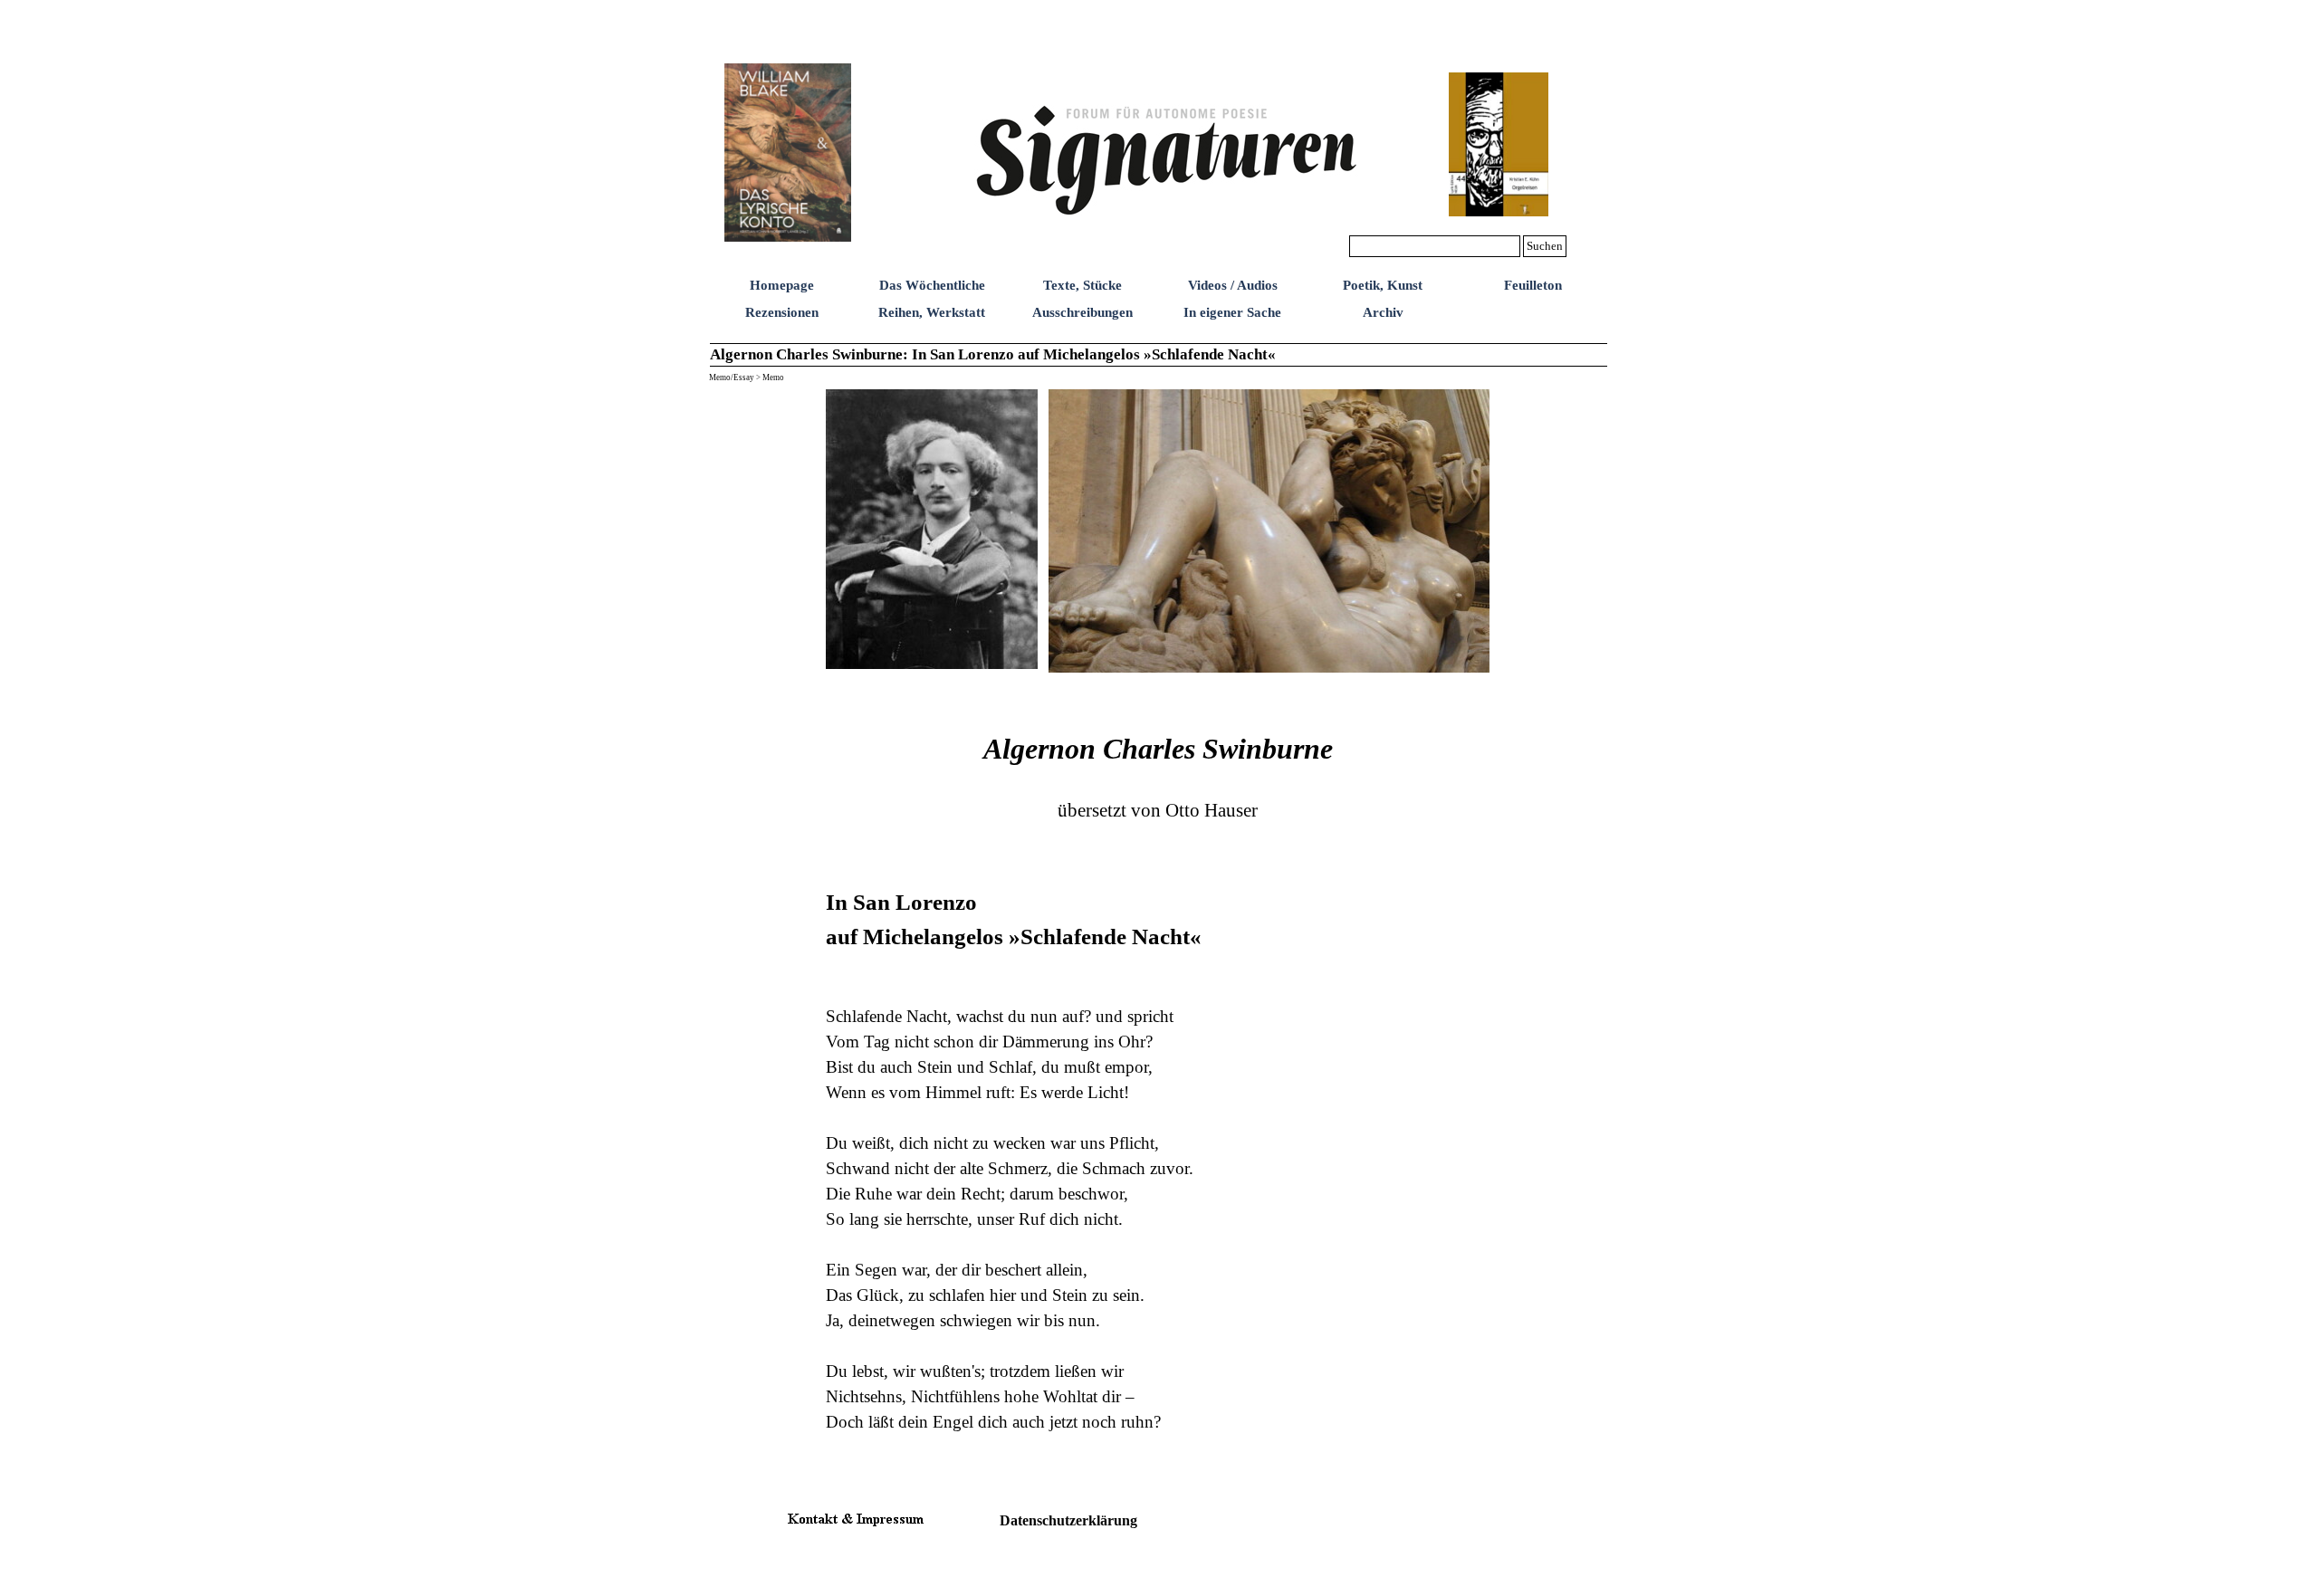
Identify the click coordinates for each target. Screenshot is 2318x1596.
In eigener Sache (1232, 312)
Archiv (1383, 312)
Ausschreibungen (1082, 312)
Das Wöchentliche (932, 285)
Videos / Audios (1233, 285)
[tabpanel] (1158, 1085)
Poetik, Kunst (1383, 285)
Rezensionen (782, 312)
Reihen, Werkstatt (932, 312)
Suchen (1545, 246)
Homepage (782, 285)
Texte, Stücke (1082, 285)
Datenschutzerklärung (1068, 1520)
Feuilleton (1533, 285)
